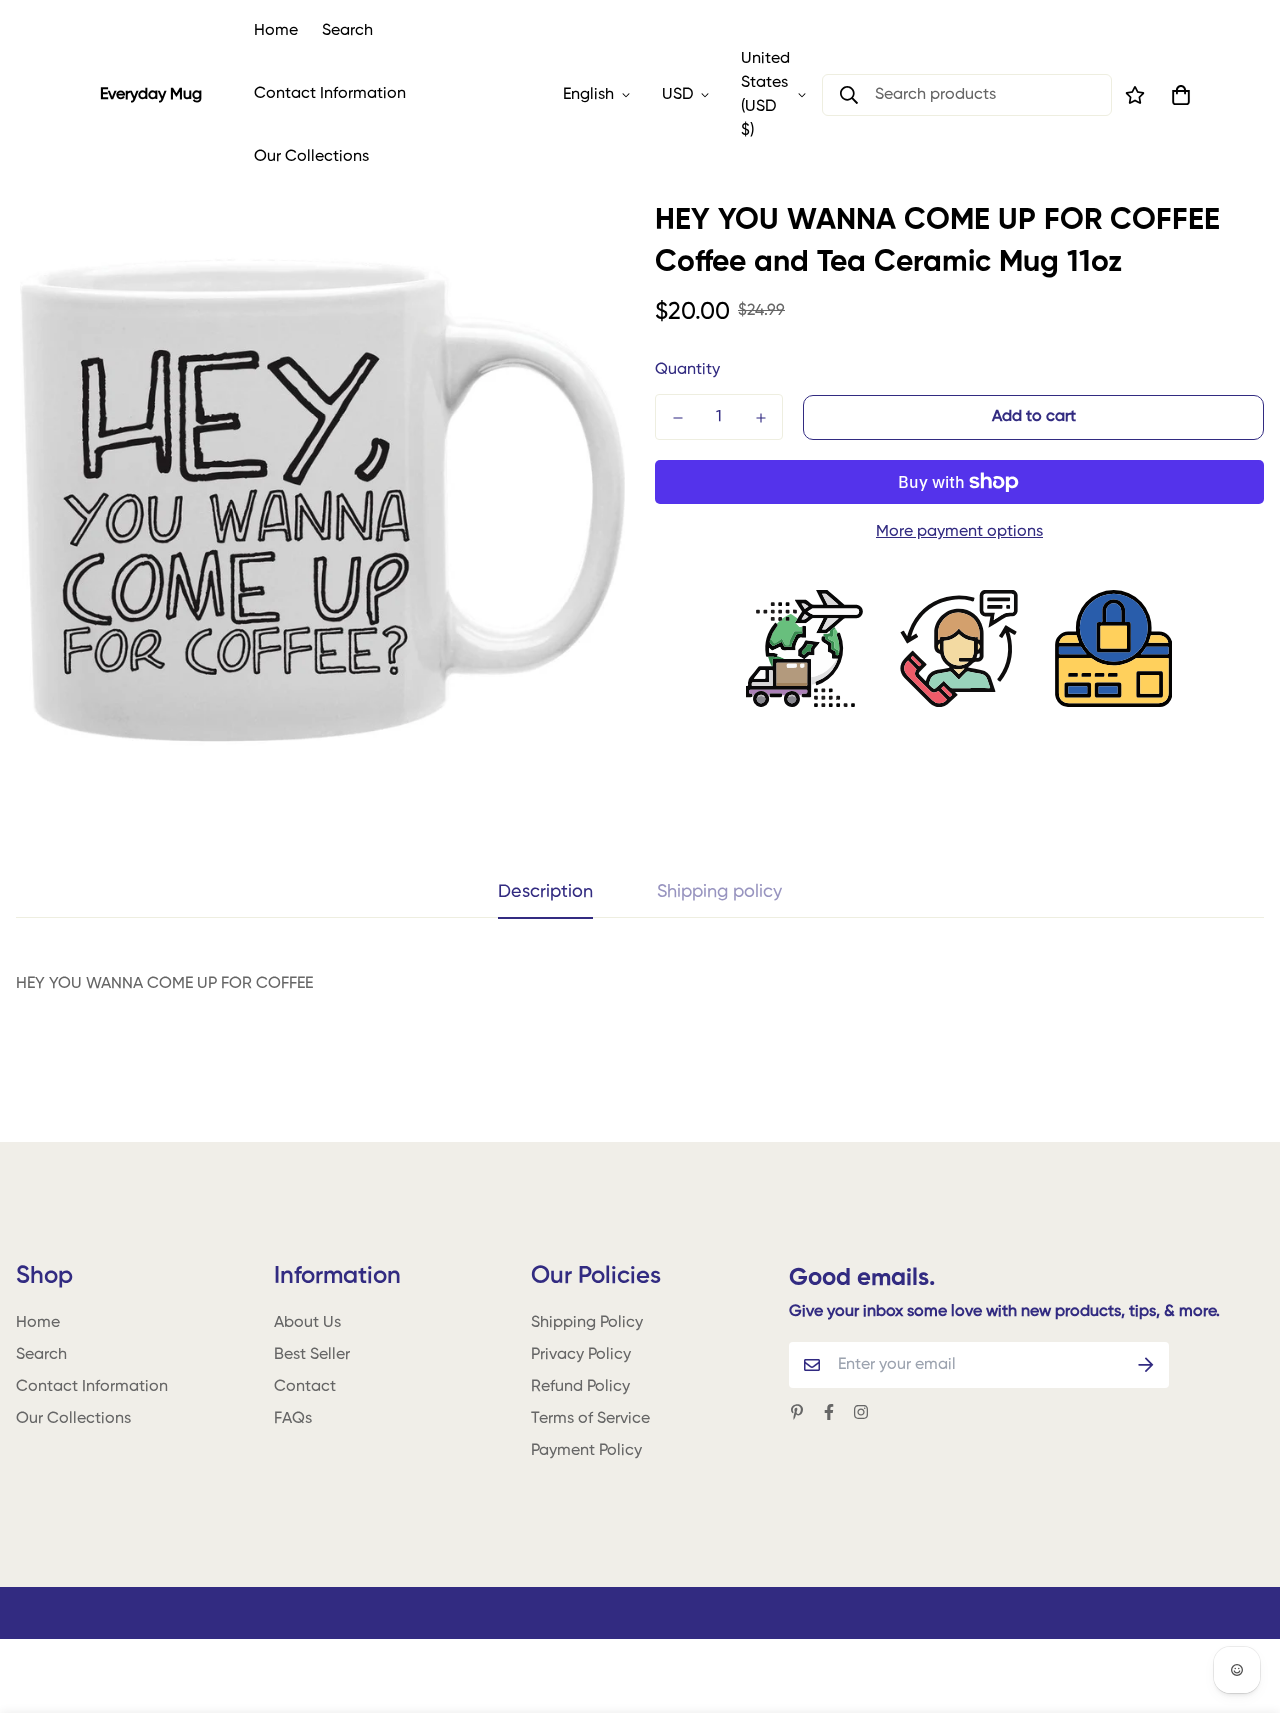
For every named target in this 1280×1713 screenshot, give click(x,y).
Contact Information (330, 94)
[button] (1177, 95)
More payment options (959, 532)
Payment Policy (586, 1451)
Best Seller (312, 1355)
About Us (307, 1323)
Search (347, 31)
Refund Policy (580, 1387)
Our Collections (311, 157)
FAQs (293, 1419)
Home (276, 31)
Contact (305, 1387)
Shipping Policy (587, 1323)
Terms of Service (590, 1419)
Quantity (687, 370)
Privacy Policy (581, 1355)
